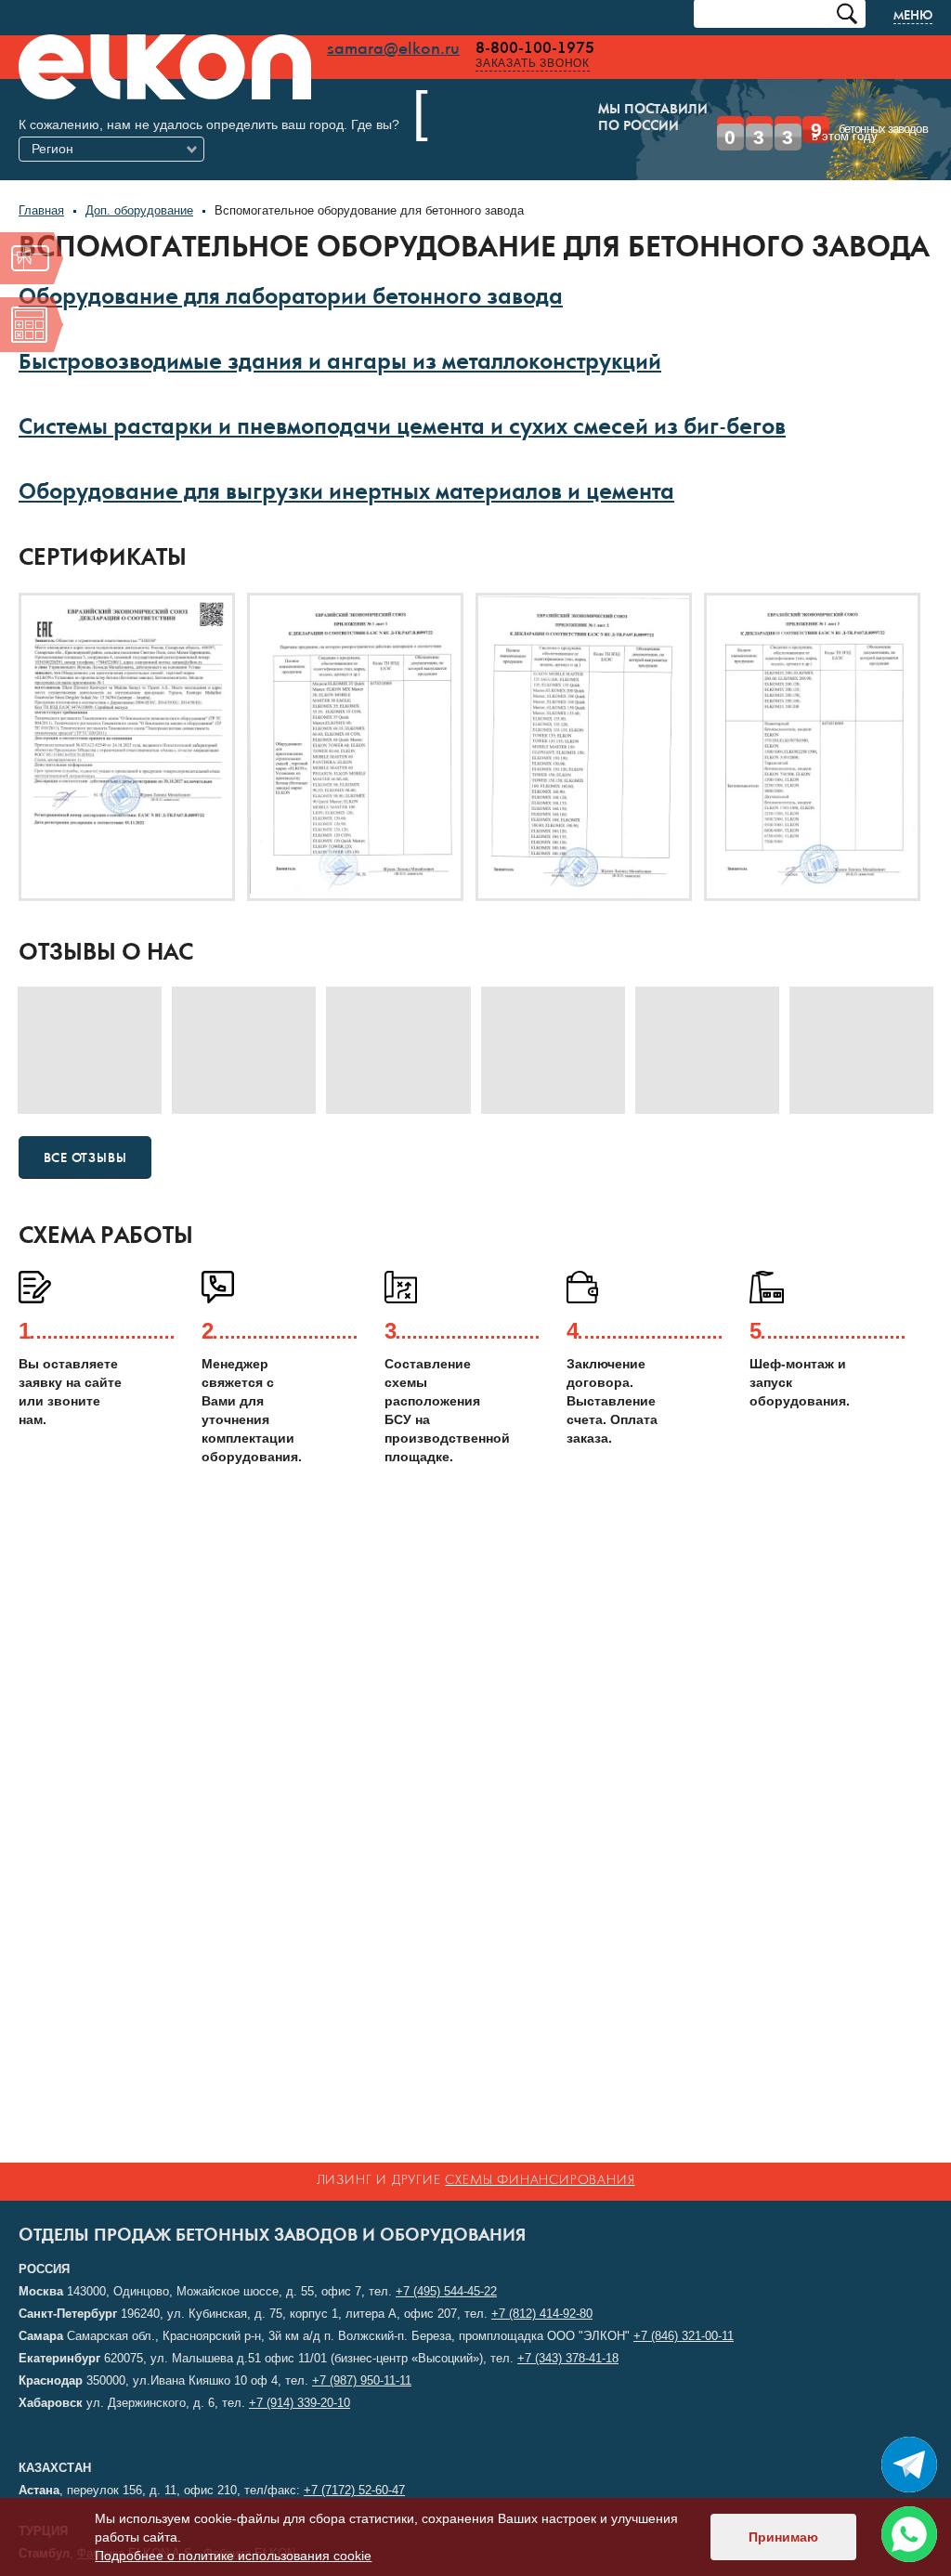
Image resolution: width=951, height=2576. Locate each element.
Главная (41, 183)
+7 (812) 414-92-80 (542, 2314)
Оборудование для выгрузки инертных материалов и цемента (346, 468)
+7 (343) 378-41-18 (568, 2358)
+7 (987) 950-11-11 (362, 2380)
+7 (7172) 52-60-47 (354, 2490)
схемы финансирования (540, 2181)
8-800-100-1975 (535, 48)
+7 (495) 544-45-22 (446, 2291)
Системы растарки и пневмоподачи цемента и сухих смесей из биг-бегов (402, 403)
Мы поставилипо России (502, 119)
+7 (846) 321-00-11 (684, 2336)
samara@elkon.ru (393, 49)
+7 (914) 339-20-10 (300, 2403)
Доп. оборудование (139, 183)
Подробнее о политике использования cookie (233, 2556)
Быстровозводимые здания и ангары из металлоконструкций (340, 338)
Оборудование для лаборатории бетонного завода (291, 273)
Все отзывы (85, 1131)
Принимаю (783, 2537)
